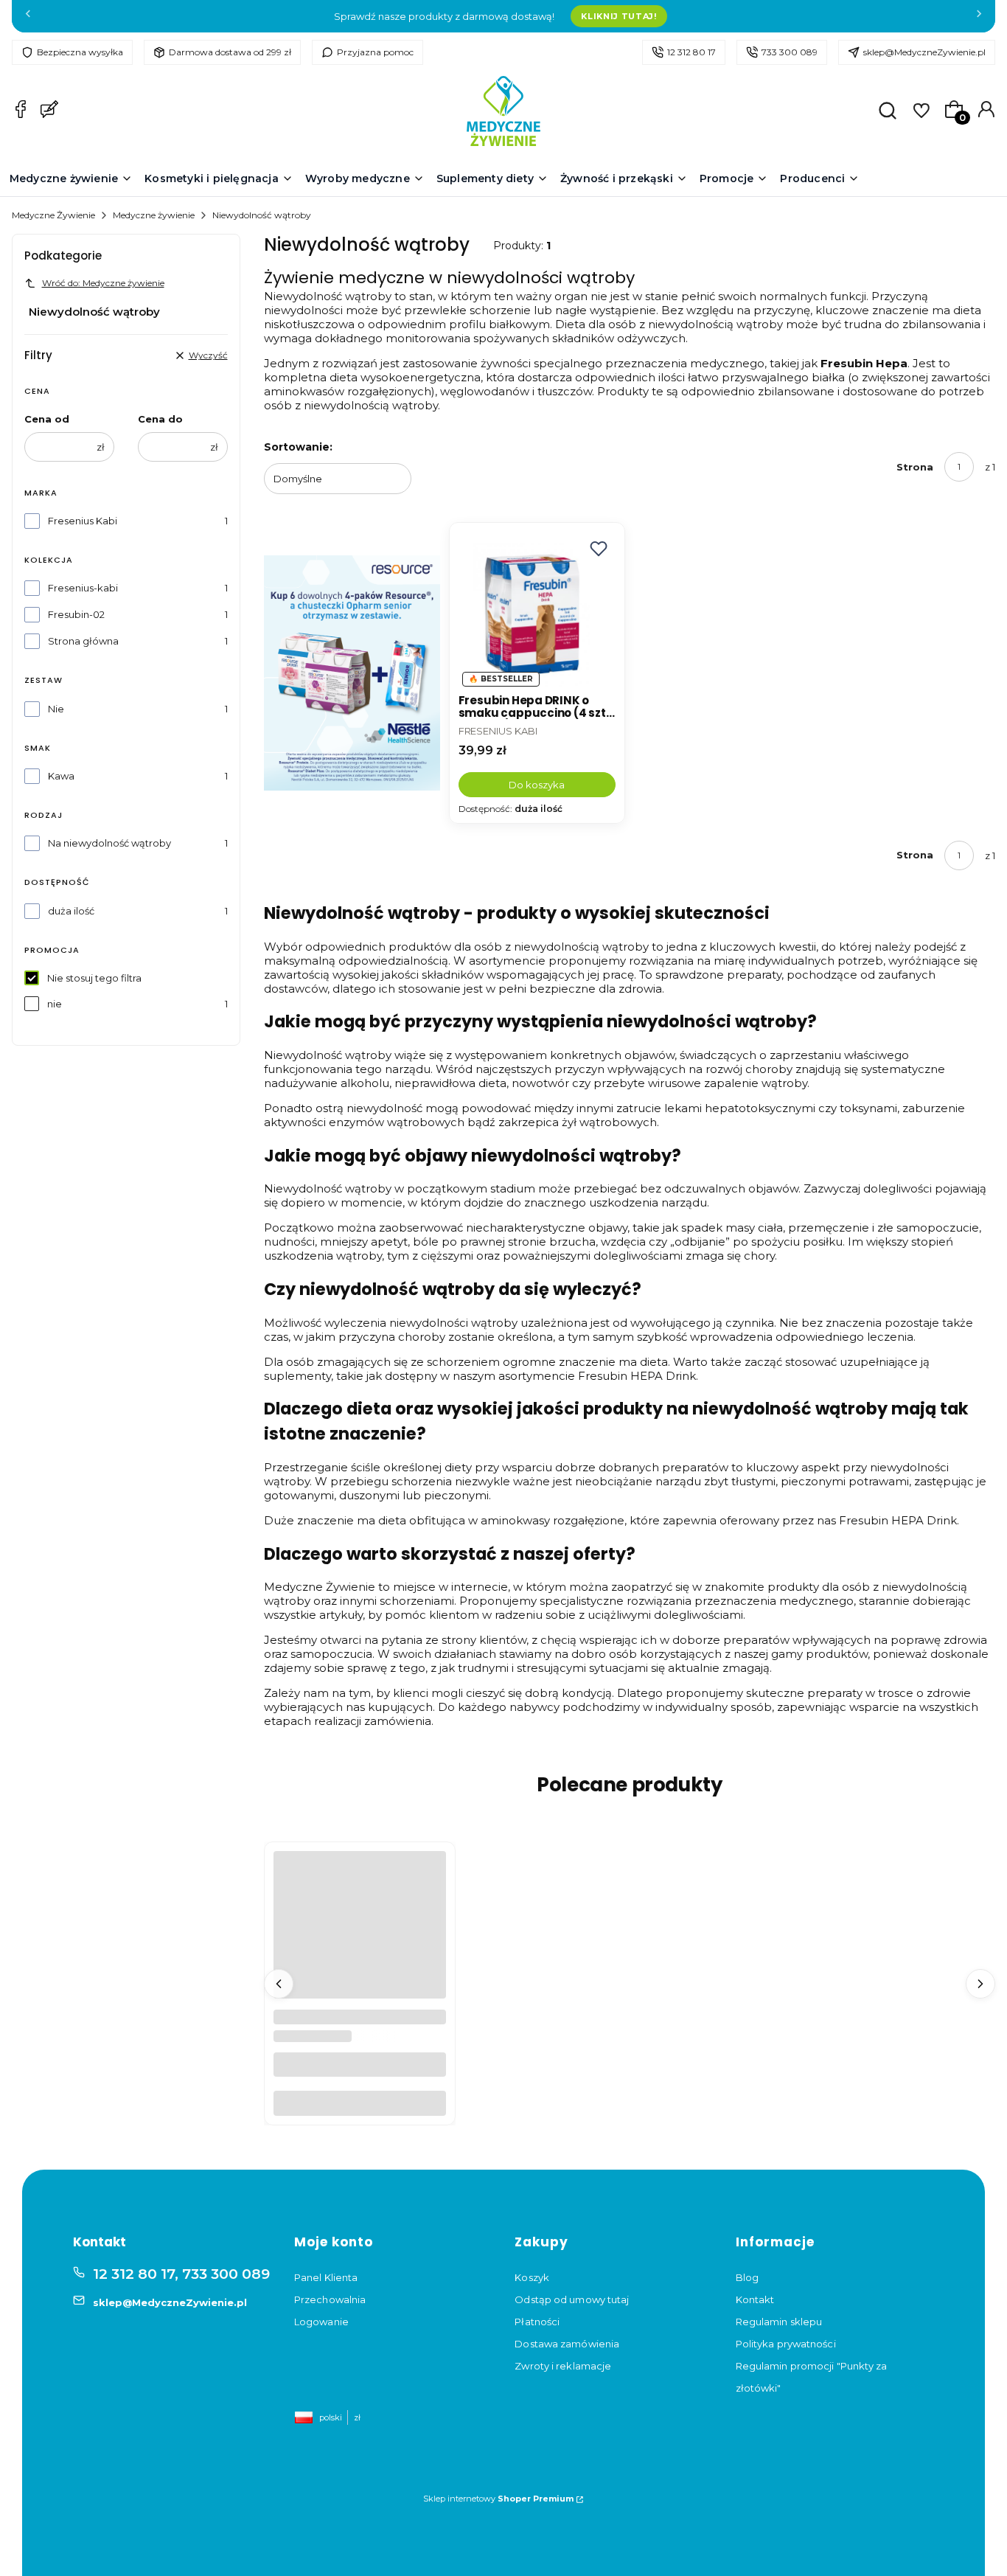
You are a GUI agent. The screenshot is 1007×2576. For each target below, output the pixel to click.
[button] (599, 549)
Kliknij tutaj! (619, 16)
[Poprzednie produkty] (279, 1984)
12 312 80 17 (691, 52)
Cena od (47, 419)
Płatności (537, 2322)
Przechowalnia (330, 2299)
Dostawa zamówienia (567, 2344)
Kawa (61, 776)
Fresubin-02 (76, 614)
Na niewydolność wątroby (109, 843)
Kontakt (755, 2299)
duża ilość (71, 911)
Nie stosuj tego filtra (94, 978)
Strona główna (83, 641)
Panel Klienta (326, 2277)
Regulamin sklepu (779, 2322)
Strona (915, 467)
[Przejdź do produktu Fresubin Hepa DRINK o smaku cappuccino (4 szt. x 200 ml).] (537, 610)
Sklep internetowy (498, 2499)
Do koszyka (537, 785)
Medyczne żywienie (154, 215)
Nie (56, 709)
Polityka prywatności (786, 2344)
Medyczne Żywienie (53, 215)
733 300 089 (790, 52)
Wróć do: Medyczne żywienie (103, 283)
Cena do (160, 419)
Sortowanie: (298, 447)
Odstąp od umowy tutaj (572, 2299)
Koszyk (532, 2277)
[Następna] (979, 17)
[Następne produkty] (980, 1984)
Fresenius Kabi (83, 521)
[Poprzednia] (28, 17)
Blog (747, 2277)
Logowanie (321, 2322)
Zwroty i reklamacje (563, 2366)
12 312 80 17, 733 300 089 (181, 2274)
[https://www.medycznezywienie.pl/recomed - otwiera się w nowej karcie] (352, 673)
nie (55, 1004)
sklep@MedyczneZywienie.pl (924, 52)
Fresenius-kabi (83, 588)
